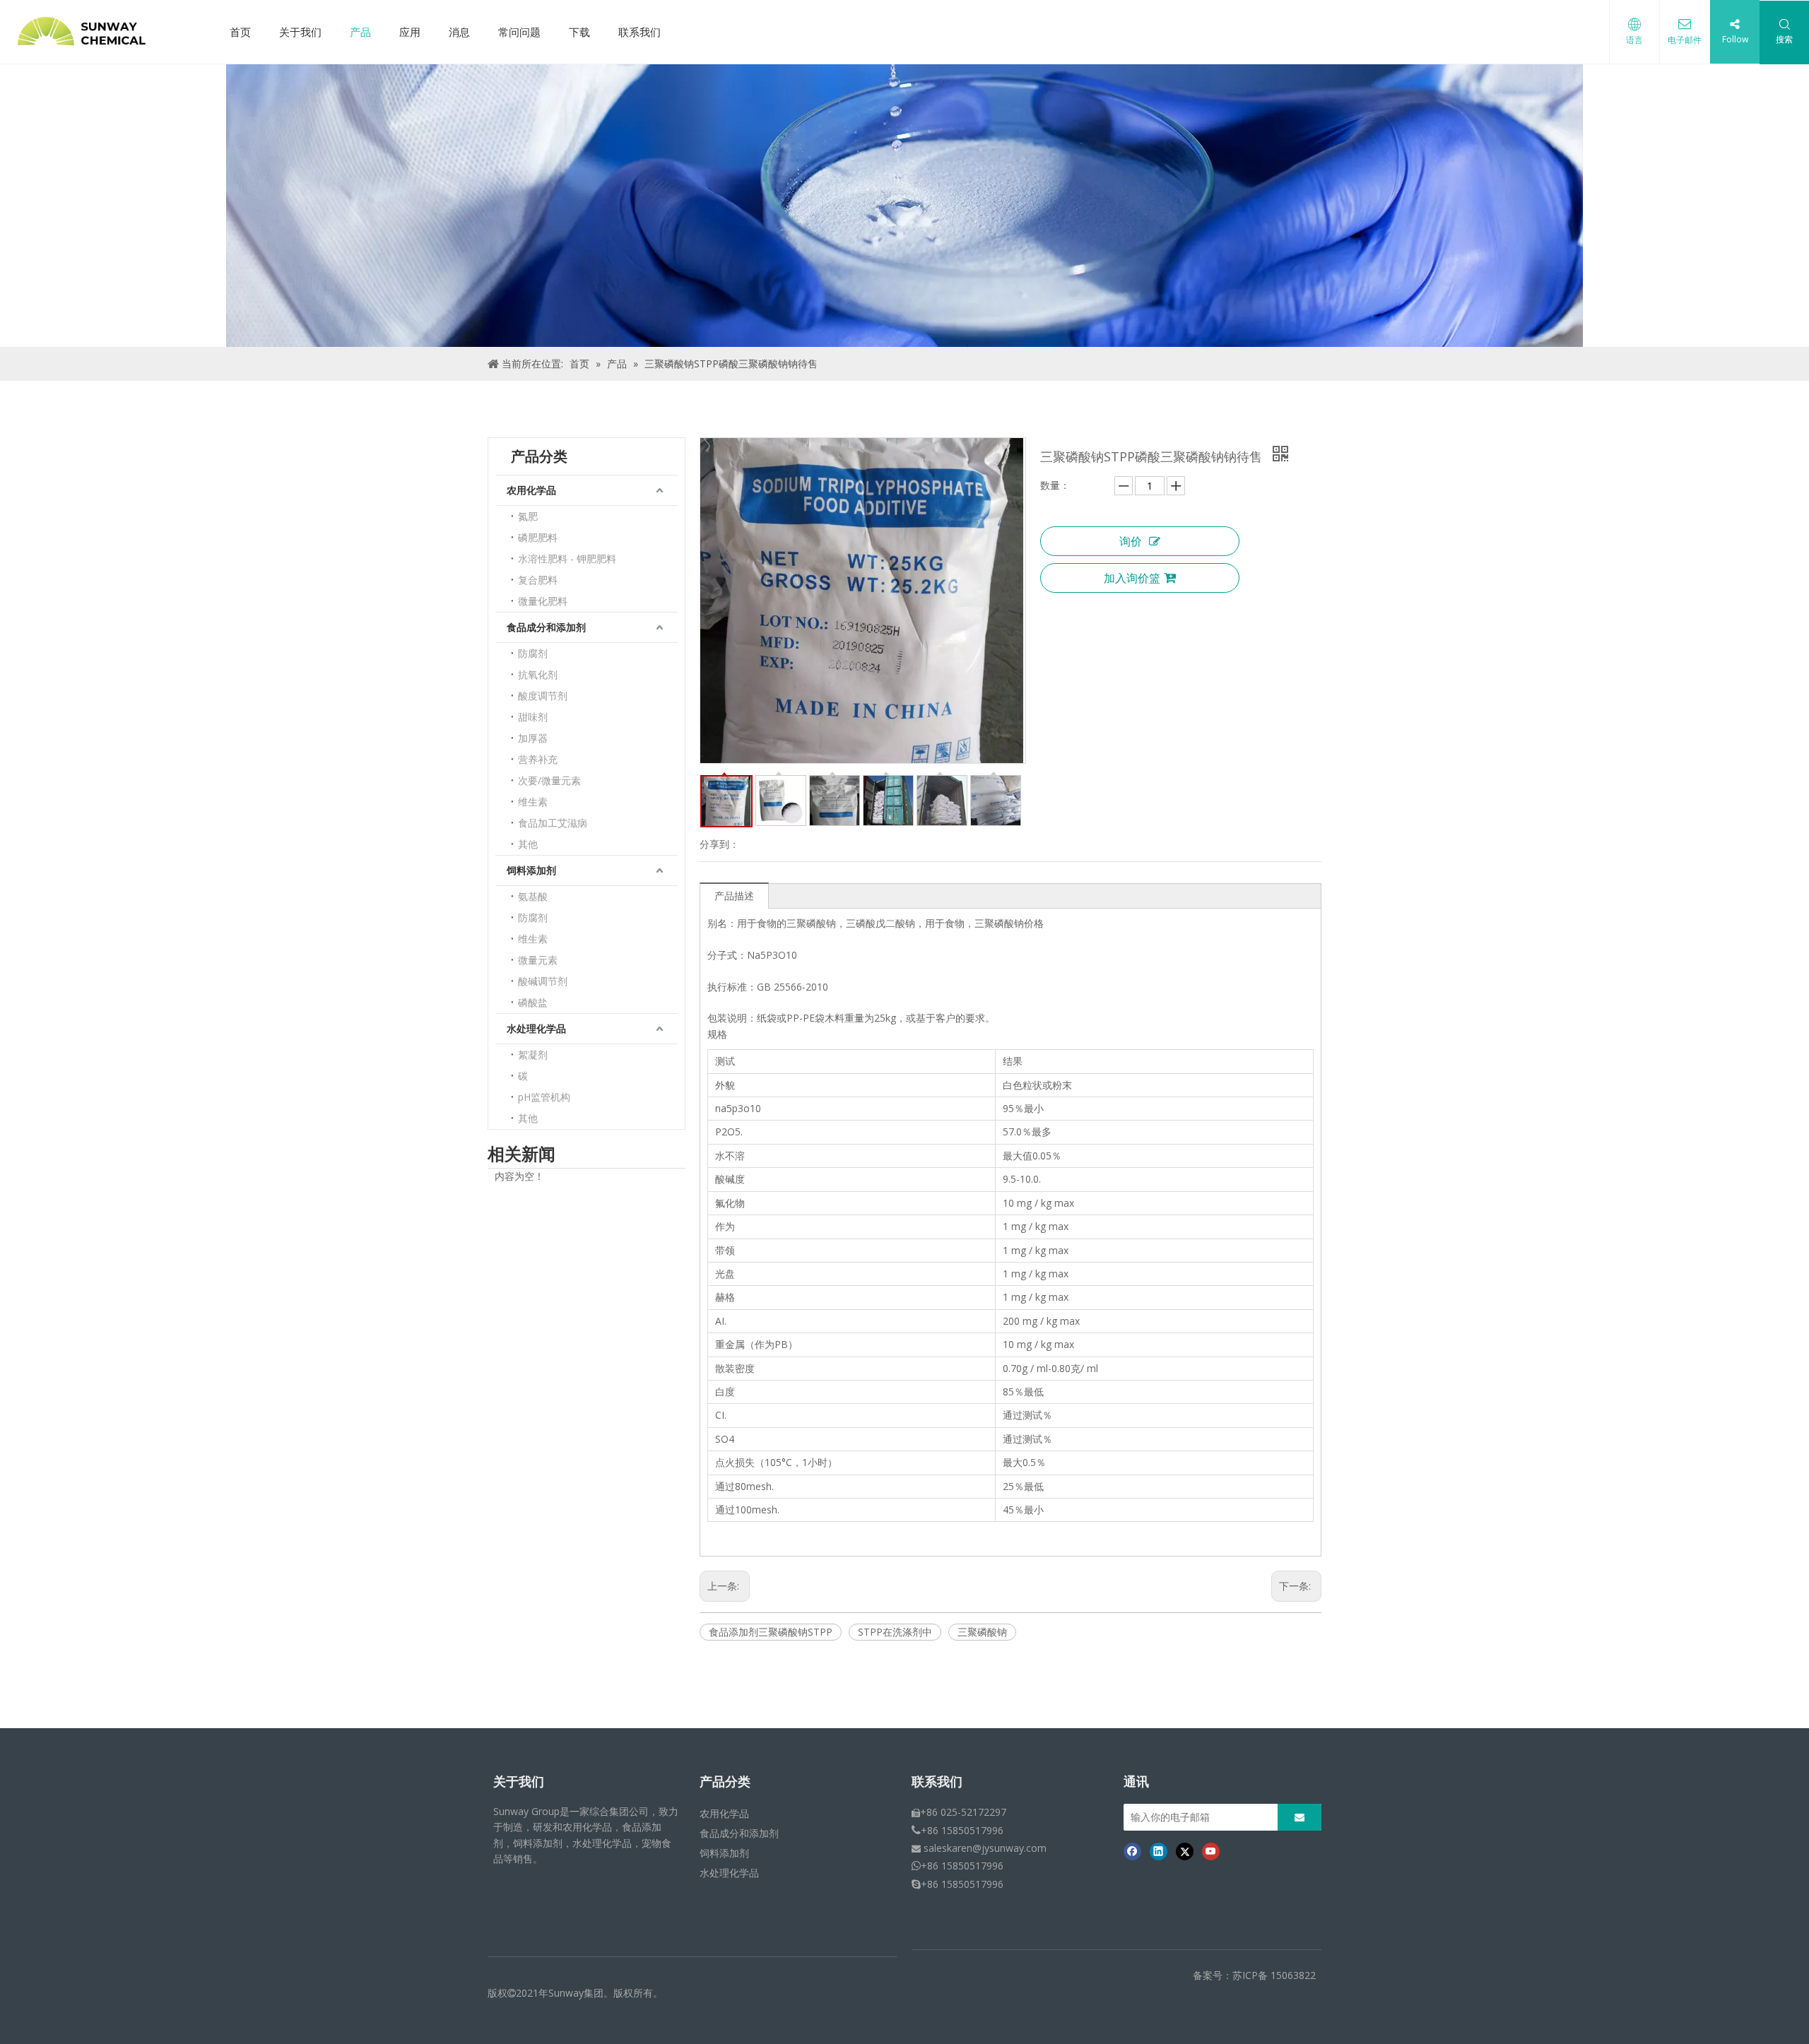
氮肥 (528, 516)
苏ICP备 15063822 (1274, 1975)
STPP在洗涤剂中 (895, 1632)
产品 (360, 32)
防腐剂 (533, 653)
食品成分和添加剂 (546, 627)
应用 (410, 32)
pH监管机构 (544, 1097)
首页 (240, 32)
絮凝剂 (533, 1055)
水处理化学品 (536, 1028)
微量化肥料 (543, 601)
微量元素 (538, 960)
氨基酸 (533, 896)
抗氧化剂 (538, 674)
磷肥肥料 (538, 537)
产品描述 (734, 896)
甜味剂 (533, 717)
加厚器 (533, 738)
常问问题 (519, 32)
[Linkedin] (1159, 1851)
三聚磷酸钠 (982, 1632)
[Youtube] (1211, 1851)
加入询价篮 (1132, 578)
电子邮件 (1685, 40)
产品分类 (725, 1782)
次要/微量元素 (549, 780)
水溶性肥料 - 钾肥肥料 (567, 559)
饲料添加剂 (531, 870)
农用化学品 (531, 490)
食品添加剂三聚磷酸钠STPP (771, 1632)
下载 (579, 32)
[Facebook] (1132, 1851)
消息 (459, 32)
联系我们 (640, 32)
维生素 (533, 802)
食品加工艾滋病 (553, 823)
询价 (1131, 541)
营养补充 (538, 759)
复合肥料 (538, 580)
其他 (528, 844)
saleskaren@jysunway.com (985, 1848)
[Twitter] (1185, 1851)
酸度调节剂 (543, 696)
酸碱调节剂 (543, 981)
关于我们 (300, 32)
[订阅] (1300, 1817)
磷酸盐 (533, 1002)
